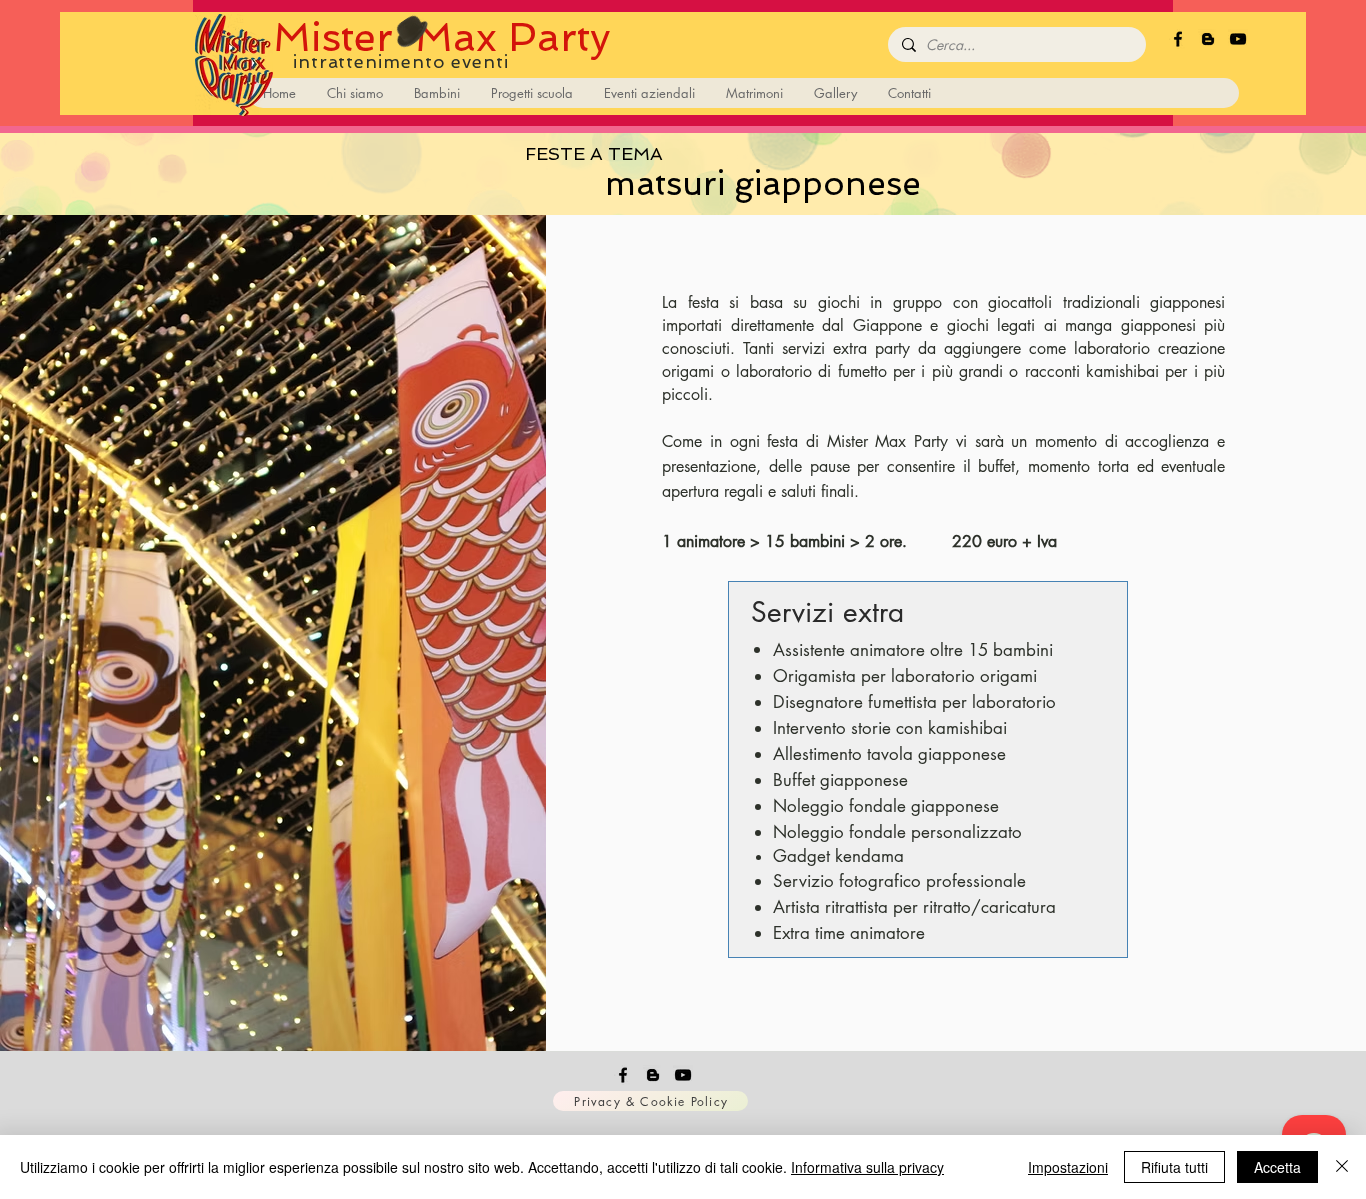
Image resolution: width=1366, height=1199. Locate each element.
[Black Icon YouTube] (1238, 39)
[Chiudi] (1342, 1167)
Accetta (1277, 1167)
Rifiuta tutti (1174, 1167)
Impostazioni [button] (1068, 1167)
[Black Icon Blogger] (1208, 39)
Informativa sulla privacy (867, 1167)
